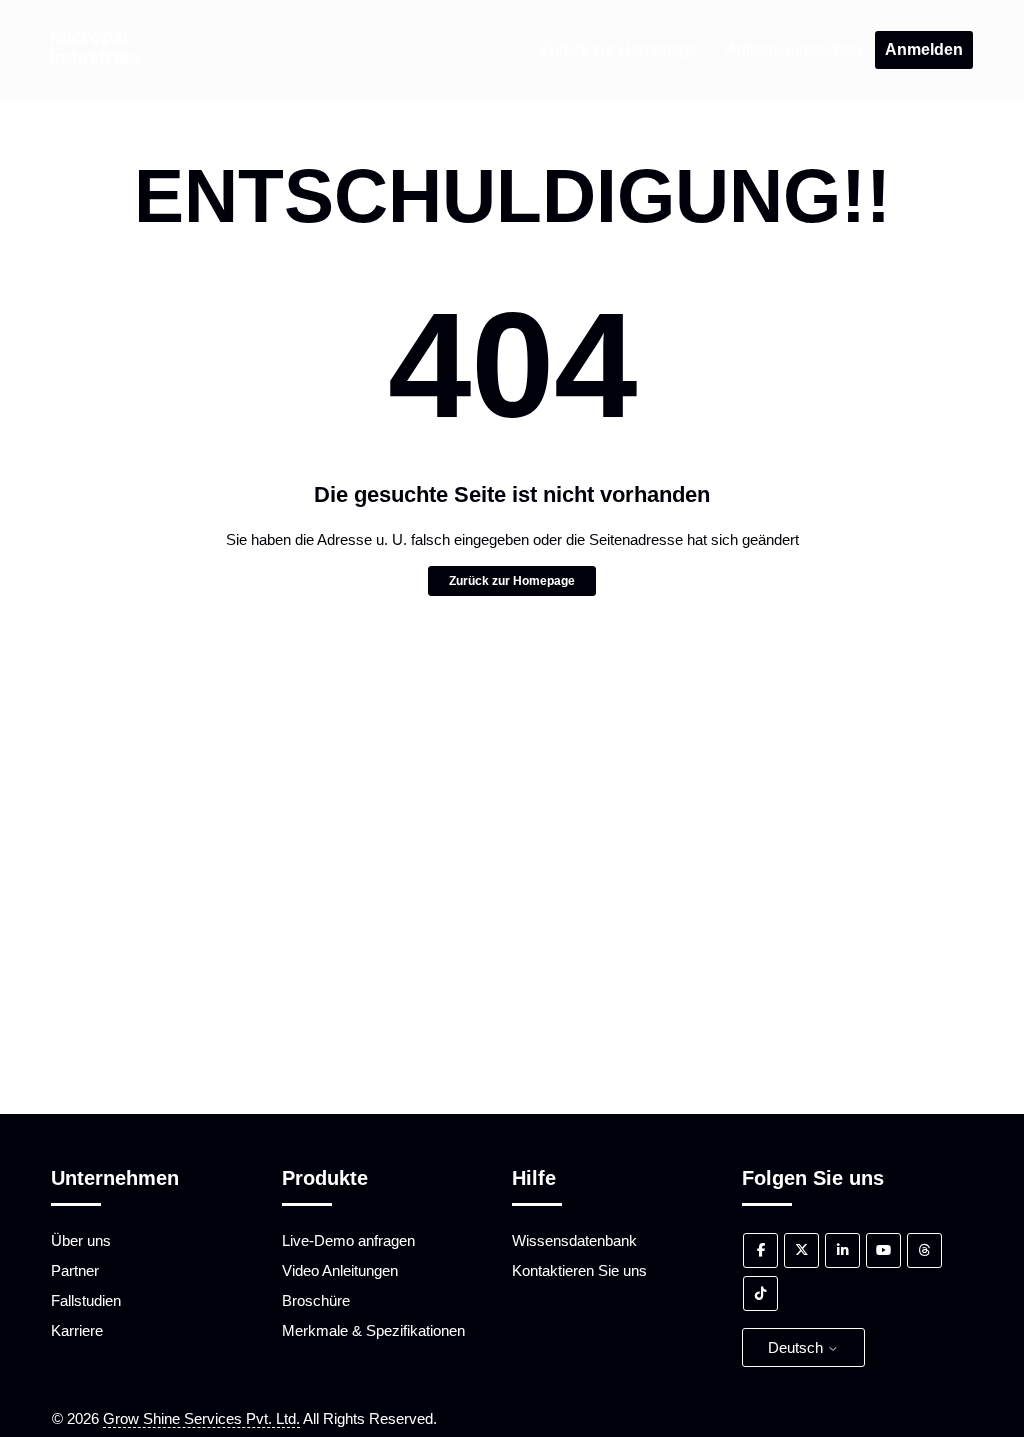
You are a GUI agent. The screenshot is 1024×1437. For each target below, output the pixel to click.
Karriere (77, 1330)
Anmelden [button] (924, 49)
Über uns (81, 1240)
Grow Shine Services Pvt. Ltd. (201, 1418)
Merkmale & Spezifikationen (373, 1330)
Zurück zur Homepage (619, 49)
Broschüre (316, 1300)
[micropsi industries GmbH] (95, 58)
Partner (75, 1270)
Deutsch (797, 1347)
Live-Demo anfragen (348, 1240)
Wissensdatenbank (574, 1240)
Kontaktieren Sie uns (579, 1270)
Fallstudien (86, 1300)
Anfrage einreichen (793, 49)
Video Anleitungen (340, 1270)
